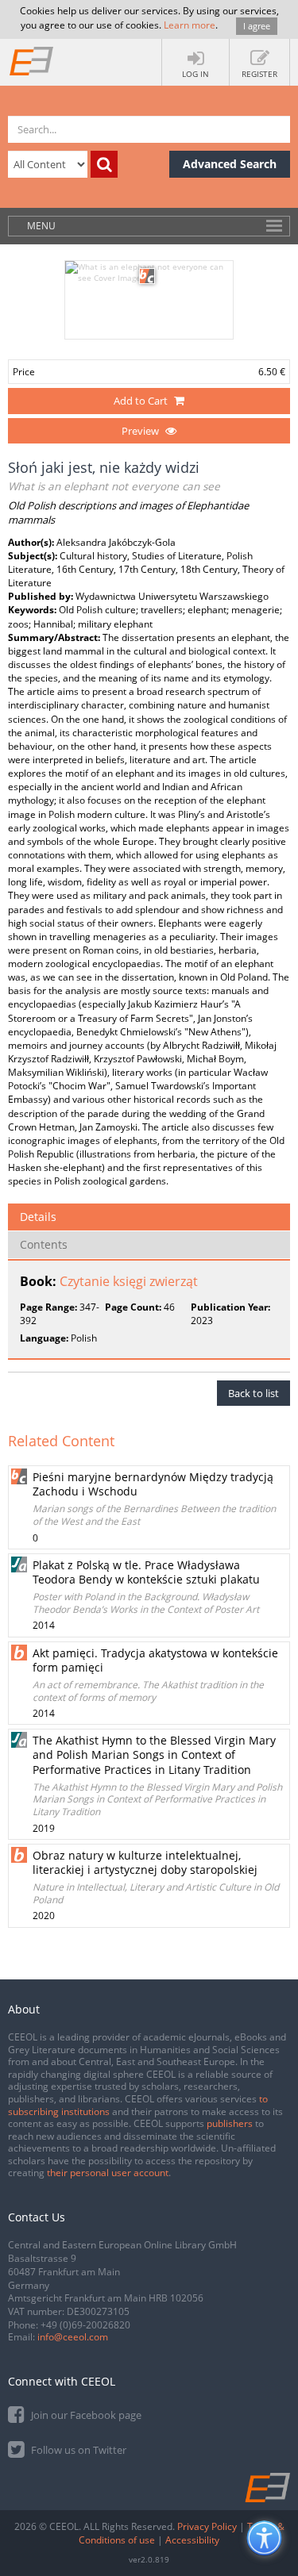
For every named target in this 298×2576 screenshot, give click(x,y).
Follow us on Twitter (77, 2450)
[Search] (104, 164)
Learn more (190, 25)
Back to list (253, 1393)
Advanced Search (230, 164)
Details (38, 1217)
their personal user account (108, 2173)
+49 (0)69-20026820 (85, 2325)
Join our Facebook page (85, 2415)
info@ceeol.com (73, 2337)
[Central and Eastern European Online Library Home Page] (32, 60)
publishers (230, 2123)
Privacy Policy (207, 2526)
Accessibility (192, 2540)
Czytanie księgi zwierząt (129, 1281)
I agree (257, 26)
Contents (44, 1244)
